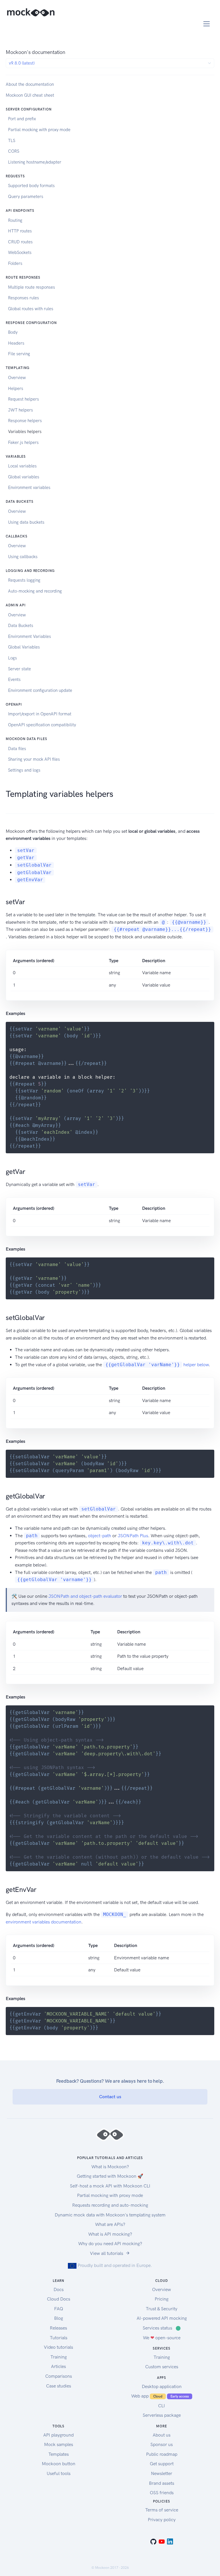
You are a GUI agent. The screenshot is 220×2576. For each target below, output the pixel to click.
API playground (58, 2435)
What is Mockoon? (110, 2167)
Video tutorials (58, 2347)
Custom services (162, 2367)
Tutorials (59, 2338)
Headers (16, 343)
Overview (17, 378)
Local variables (22, 466)
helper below (157, 1365)
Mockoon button (59, 2464)
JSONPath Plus (133, 1536)
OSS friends (162, 2493)
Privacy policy (162, 2520)
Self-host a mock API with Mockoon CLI (110, 2186)
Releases (58, 2328)
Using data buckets (26, 522)
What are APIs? (110, 2224)
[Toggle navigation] (207, 24)
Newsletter (162, 2473)
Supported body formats (31, 186)
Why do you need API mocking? (110, 2244)
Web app (160, 2396)
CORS (14, 151)
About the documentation (30, 84)
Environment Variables (30, 636)
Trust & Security (162, 2309)
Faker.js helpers (23, 442)
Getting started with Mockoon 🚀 (110, 2176)
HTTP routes (20, 231)
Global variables (24, 477)
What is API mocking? (110, 2234)
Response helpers (25, 421)
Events (14, 680)
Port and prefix (22, 119)
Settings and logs (24, 770)
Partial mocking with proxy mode (39, 130)
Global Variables (24, 647)
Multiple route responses (32, 287)
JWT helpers (20, 410)
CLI (162, 2406)
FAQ (59, 2309)
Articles (58, 2366)
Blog (59, 2318)
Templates (59, 2454)
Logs (12, 658)
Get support (162, 2464)
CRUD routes (20, 242)
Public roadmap (162, 2454)
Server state (19, 669)
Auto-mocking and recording (35, 591)
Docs (59, 2289)
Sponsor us (162, 2444)
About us (162, 2435)
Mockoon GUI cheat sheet (30, 95)
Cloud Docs (59, 2299)
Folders (15, 263)
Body (13, 332)
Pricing (162, 2299)
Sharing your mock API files (34, 759)
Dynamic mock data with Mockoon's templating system (110, 2215)
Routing (15, 220)
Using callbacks (23, 557)
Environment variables (29, 488)
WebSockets (20, 253)
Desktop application (162, 2386)
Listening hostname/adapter (35, 162)
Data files (17, 749)
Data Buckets (21, 626)
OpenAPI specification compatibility (42, 725)
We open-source (162, 2338)
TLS (12, 141)
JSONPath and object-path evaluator (85, 1596)
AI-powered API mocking (162, 2318)
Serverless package (162, 2415)
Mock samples (59, 2444)
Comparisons (59, 2376)
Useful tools (59, 2473)
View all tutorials (107, 2253)
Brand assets (162, 2483)
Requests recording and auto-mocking (110, 2205)
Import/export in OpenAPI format (40, 714)
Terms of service (162, 2510)
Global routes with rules (31, 309)
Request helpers (23, 399)
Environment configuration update (40, 690)
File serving (19, 354)
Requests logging (24, 580)
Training (59, 2357)
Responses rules (23, 298)
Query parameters (26, 197)
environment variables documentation (44, 1922)
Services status (162, 2328)
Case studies (59, 2386)
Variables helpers (25, 432)
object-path (100, 1536)
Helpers (16, 389)
